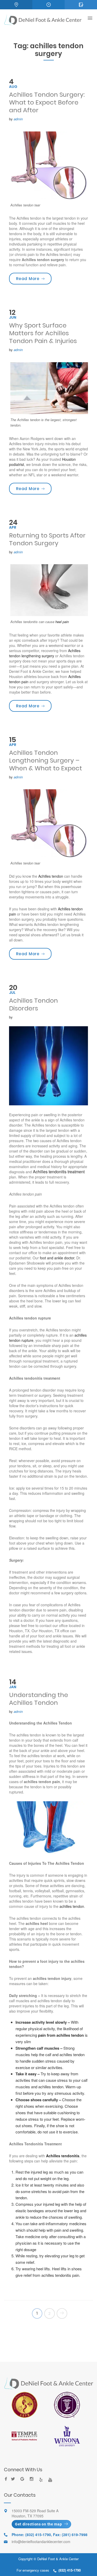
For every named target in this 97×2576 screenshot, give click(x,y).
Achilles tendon (51, 876)
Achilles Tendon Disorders (33, 1004)
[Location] (16, 5)
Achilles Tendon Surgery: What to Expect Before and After (47, 102)
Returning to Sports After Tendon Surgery (47, 539)
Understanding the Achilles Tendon (39, 1699)
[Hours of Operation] (48, 5)
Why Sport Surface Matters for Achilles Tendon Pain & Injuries (43, 333)
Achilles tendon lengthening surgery (45, 653)
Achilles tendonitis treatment (59, 1172)
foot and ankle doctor (57, 1258)
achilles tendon (72, 1906)
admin (18, 119)
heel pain (62, 622)
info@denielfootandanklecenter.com (41, 2542)
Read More (34, 278)
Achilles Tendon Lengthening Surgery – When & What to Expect (46, 760)
